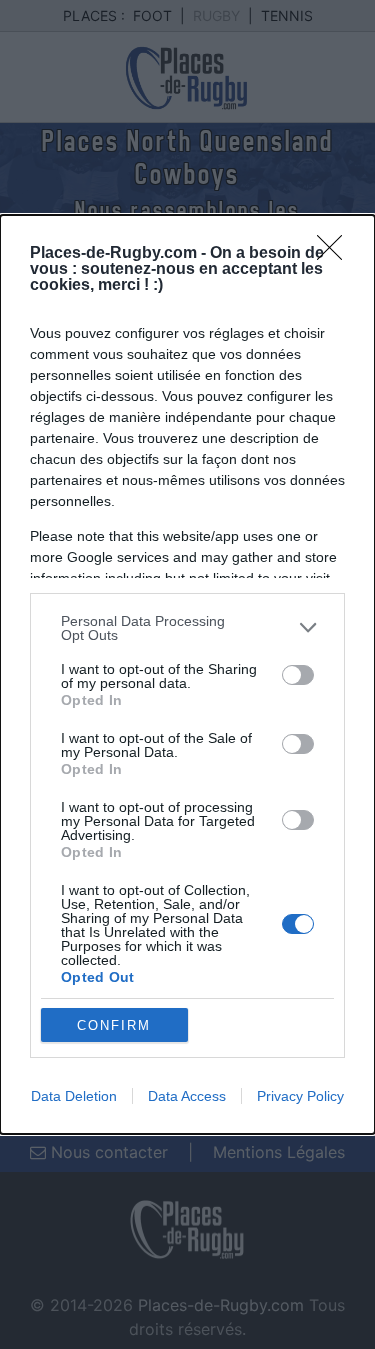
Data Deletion (74, 1096)
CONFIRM (114, 1025)
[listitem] (187, 628)
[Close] (336, 254)
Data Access (187, 1096)
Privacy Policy (300, 1096)
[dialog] (187, 675)
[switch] (298, 675)
